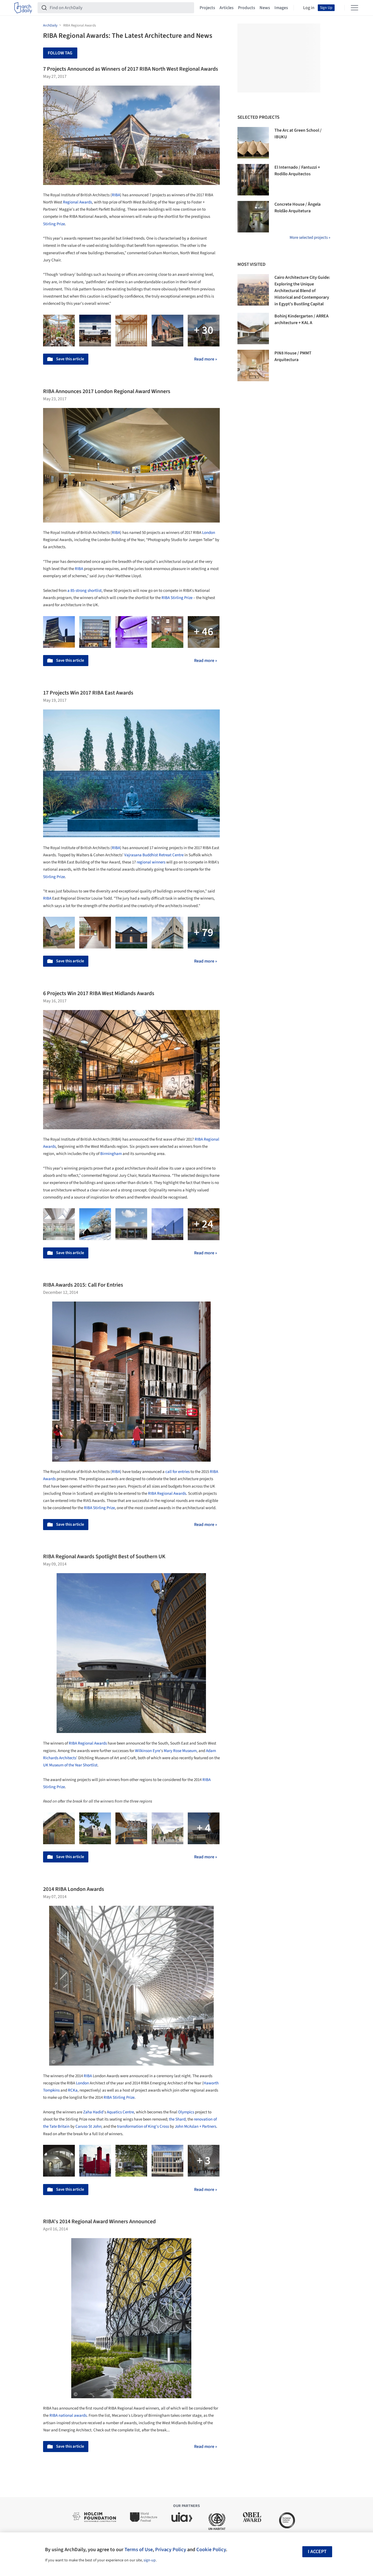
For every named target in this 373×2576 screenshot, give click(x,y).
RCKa (73, 2090)
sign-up (150, 2560)
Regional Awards (77, 202)
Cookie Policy (211, 2550)
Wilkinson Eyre (148, 1751)
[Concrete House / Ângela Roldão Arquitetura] (253, 217)
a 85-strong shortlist (84, 591)
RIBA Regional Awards (167, 1494)
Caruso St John (88, 2126)
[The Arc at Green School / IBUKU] (253, 143)
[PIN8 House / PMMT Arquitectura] (253, 365)
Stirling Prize (54, 224)
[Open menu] (355, 8)
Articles (227, 8)
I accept (317, 2552)
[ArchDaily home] (23, 8)
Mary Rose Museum (180, 1751)
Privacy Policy (171, 2550)
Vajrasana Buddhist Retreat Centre (154, 855)
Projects (207, 8)
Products (247, 8)
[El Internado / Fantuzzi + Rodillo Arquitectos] (253, 180)
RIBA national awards (68, 2415)
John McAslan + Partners (195, 2126)
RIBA (116, 195)
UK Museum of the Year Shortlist (70, 1765)
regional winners (151, 862)
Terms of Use (139, 2550)
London (209, 533)
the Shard (177, 2119)
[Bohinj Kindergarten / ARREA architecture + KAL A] (253, 328)
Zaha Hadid (93, 2112)
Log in (309, 8)
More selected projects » (310, 238)
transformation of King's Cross (143, 2126)
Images (281, 8)
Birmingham (111, 1154)
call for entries (178, 1472)
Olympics (186, 2112)
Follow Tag (60, 53)
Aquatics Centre (120, 2112)
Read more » (206, 359)
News (265, 8)
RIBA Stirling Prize (99, 1508)
